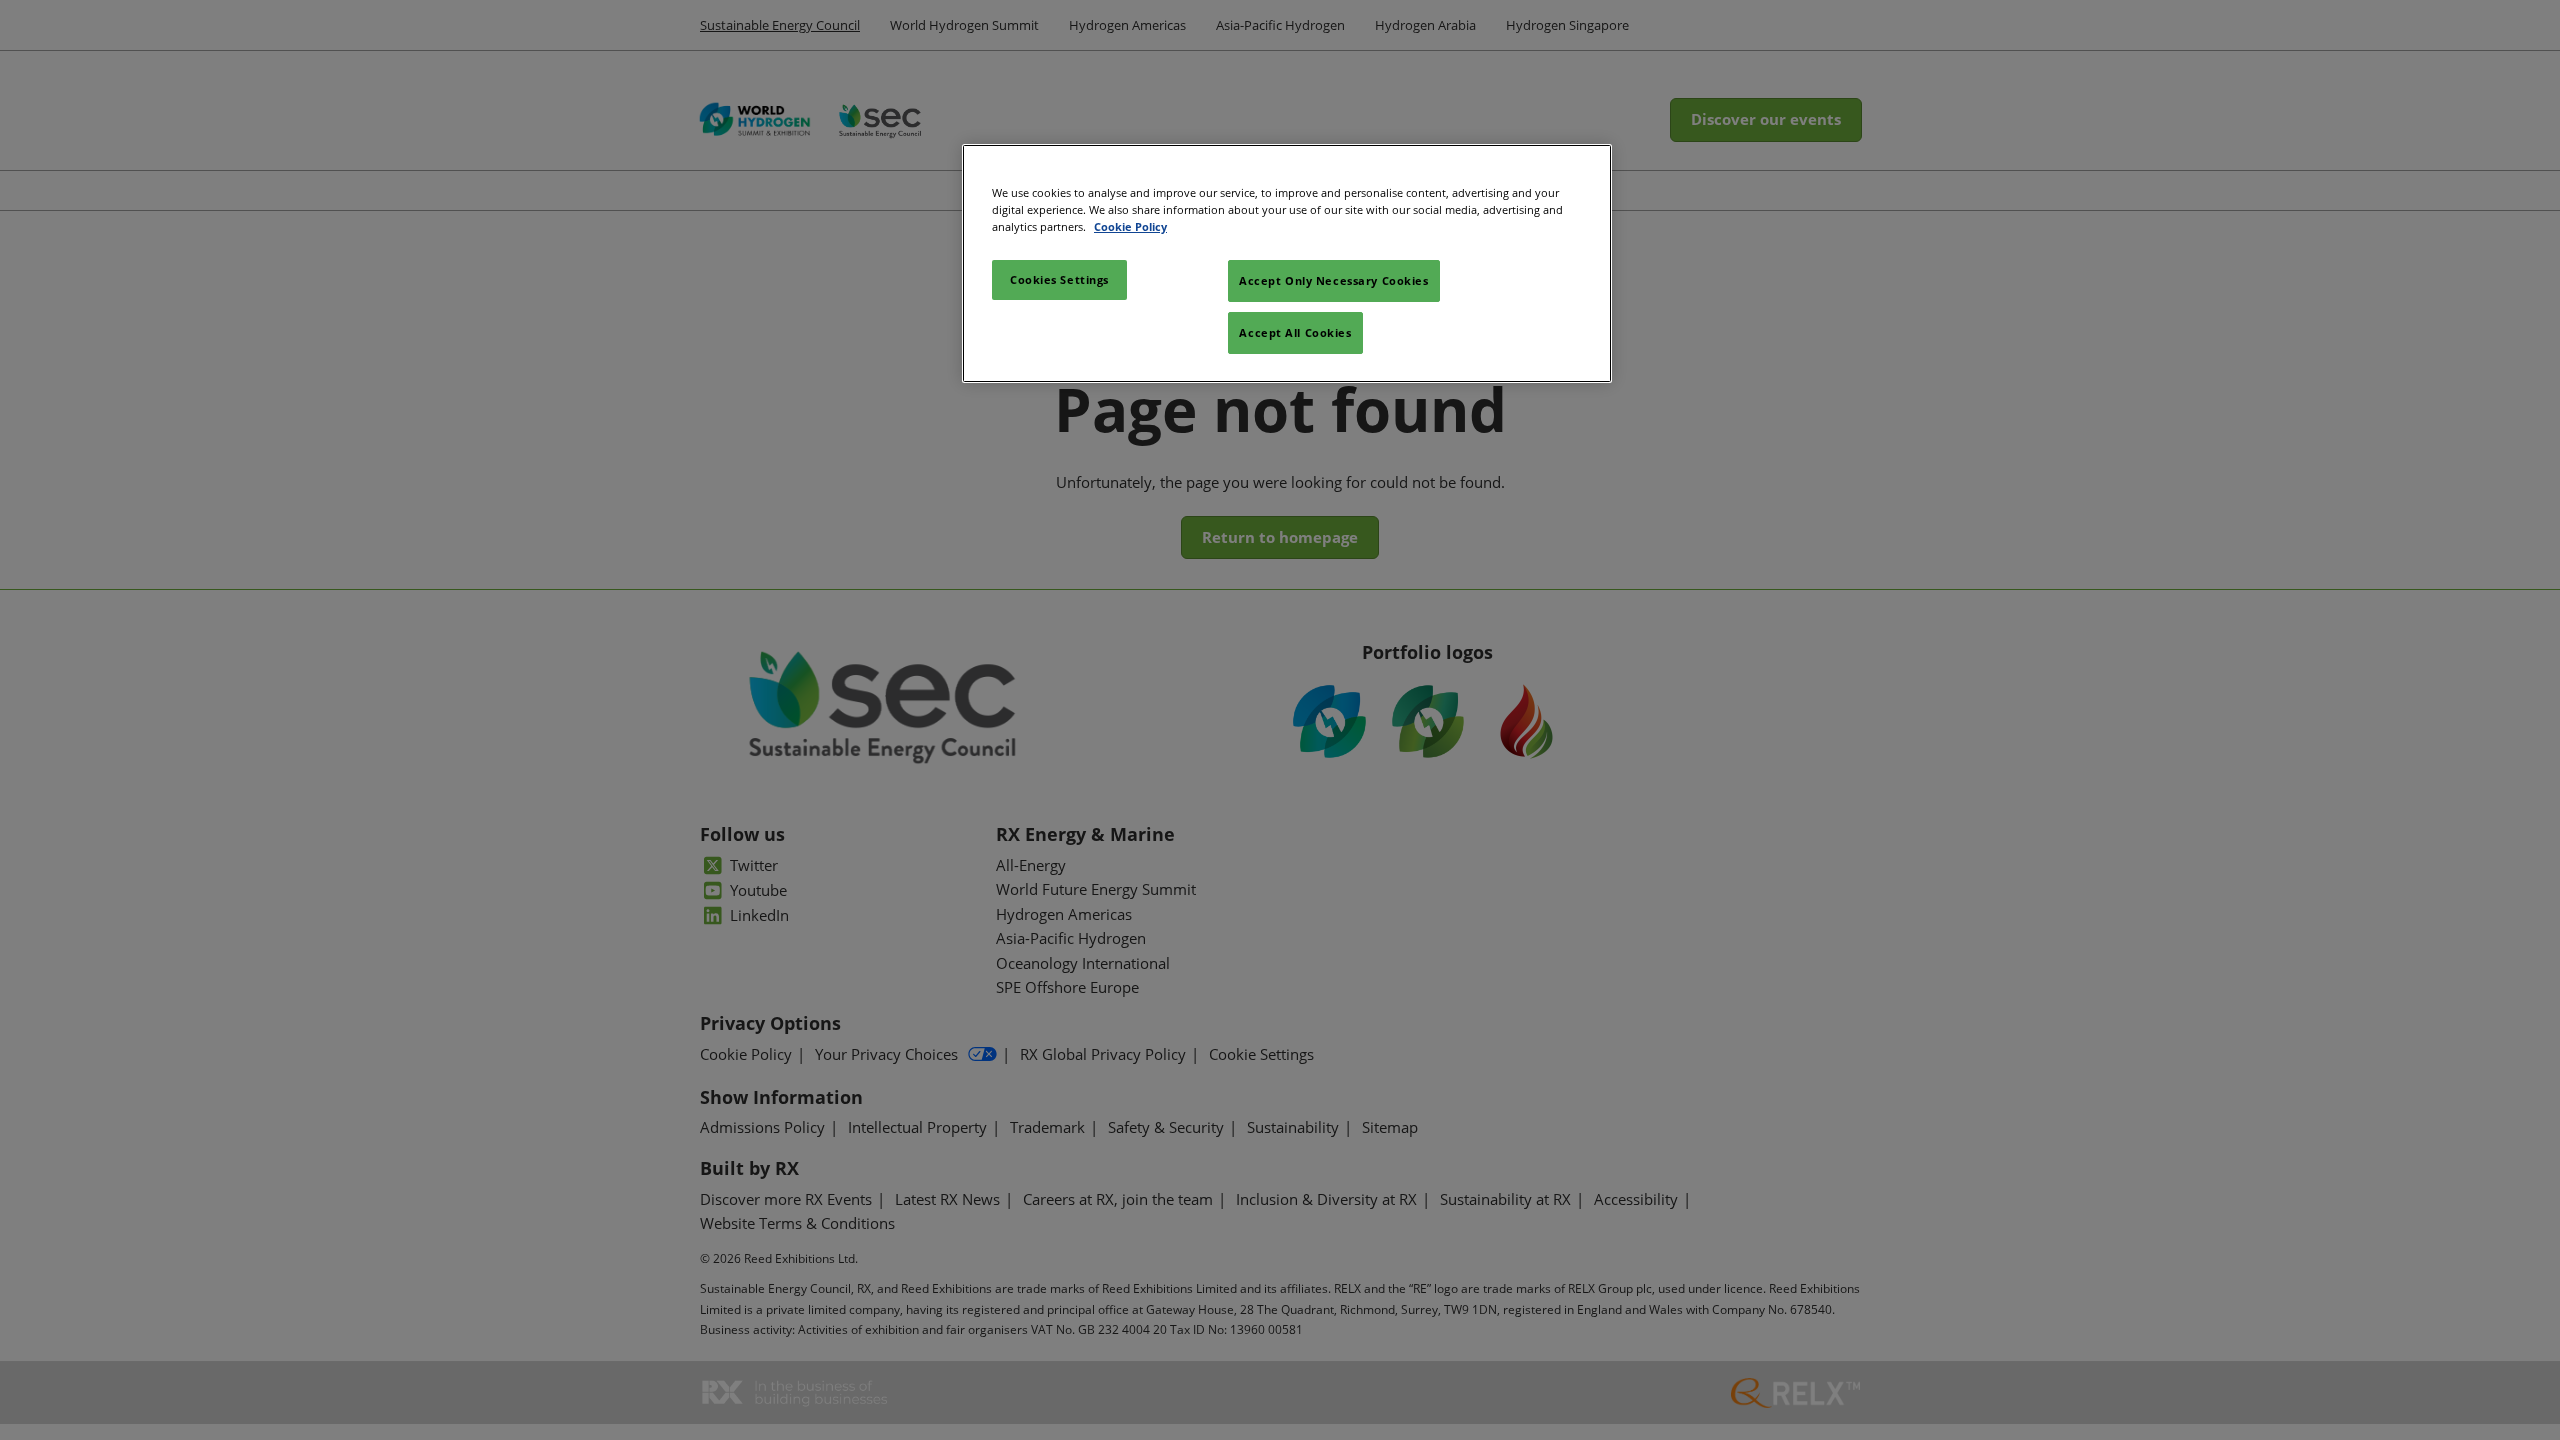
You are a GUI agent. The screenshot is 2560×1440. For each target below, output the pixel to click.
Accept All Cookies (1295, 332)
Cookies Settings (1059, 279)
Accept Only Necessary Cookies (1334, 280)
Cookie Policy (1130, 226)
